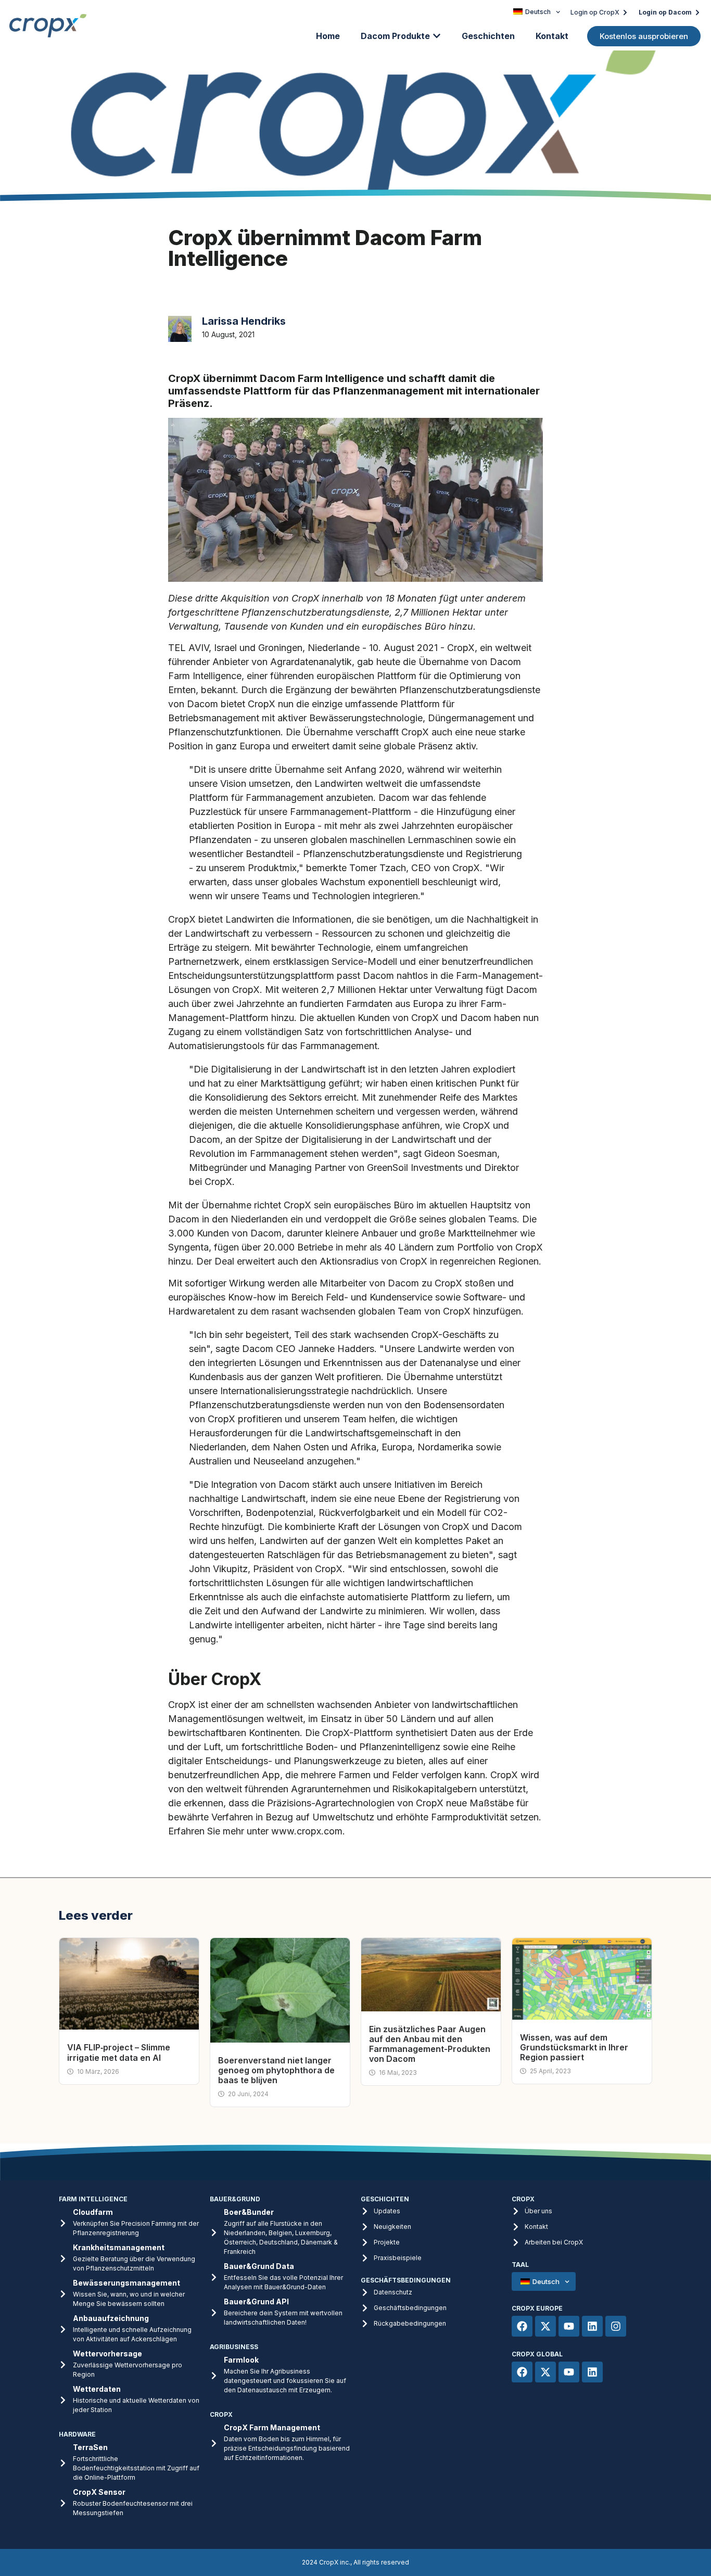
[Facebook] (522, 2326)
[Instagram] (616, 2326)
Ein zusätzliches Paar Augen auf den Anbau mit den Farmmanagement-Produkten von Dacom (430, 2044)
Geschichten (488, 36)
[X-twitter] (545, 2326)
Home (328, 36)
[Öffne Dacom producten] (437, 36)
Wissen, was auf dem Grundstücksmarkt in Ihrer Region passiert (574, 2047)
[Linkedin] (592, 2326)
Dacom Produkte (395, 36)
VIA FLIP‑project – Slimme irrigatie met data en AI (119, 2052)
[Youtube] (569, 2326)
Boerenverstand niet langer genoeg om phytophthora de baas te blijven (276, 2070)
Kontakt (552, 36)
